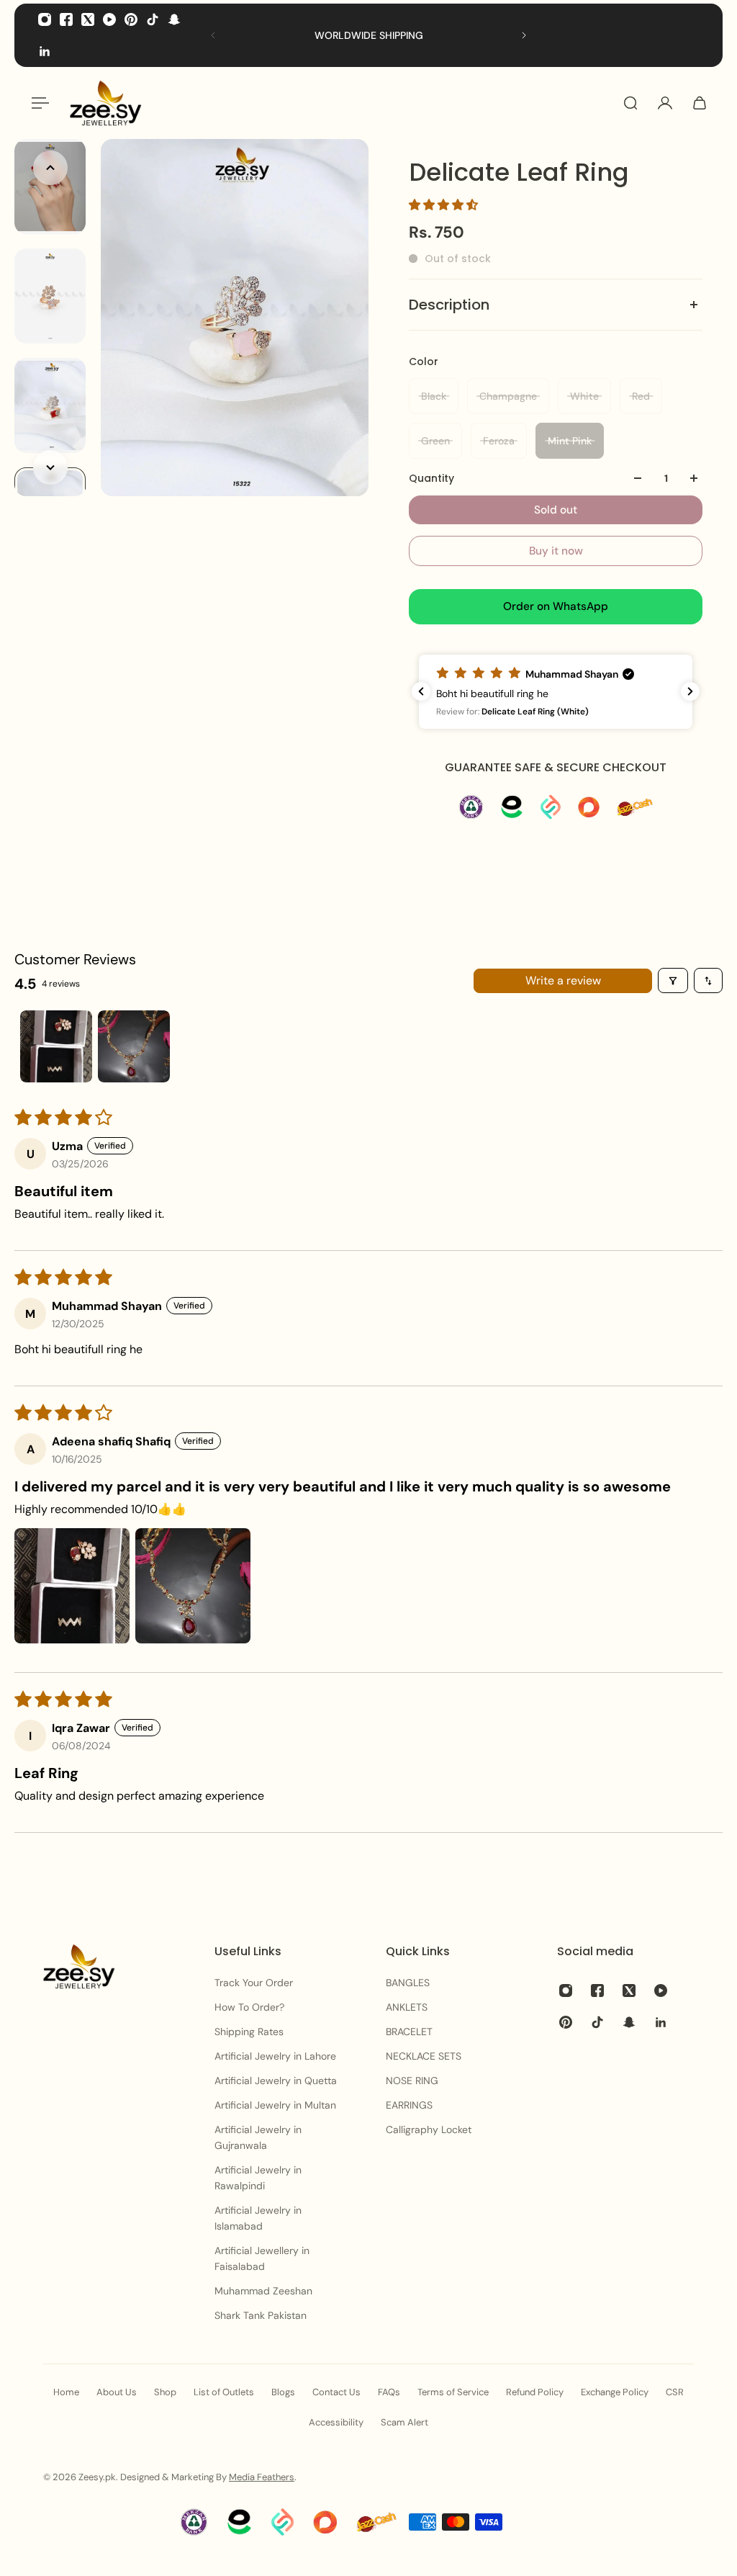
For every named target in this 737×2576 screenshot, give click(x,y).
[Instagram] (45, 19)
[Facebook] (66, 19)
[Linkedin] (45, 51)
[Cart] (700, 103)
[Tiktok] (153, 19)
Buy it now (556, 551)
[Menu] (37, 103)
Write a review (563, 980)
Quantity (431, 478)
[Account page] (665, 103)
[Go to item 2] (134, 1046)
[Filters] (673, 980)
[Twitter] (88, 19)
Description (449, 305)
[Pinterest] (131, 19)
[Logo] (106, 103)
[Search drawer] (630, 103)
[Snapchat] (174, 19)
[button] (443, 205)
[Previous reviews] (421, 691)
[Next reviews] (690, 691)
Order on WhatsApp (556, 606)
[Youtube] (109, 19)
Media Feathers (262, 2477)
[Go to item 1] (56, 1046)
